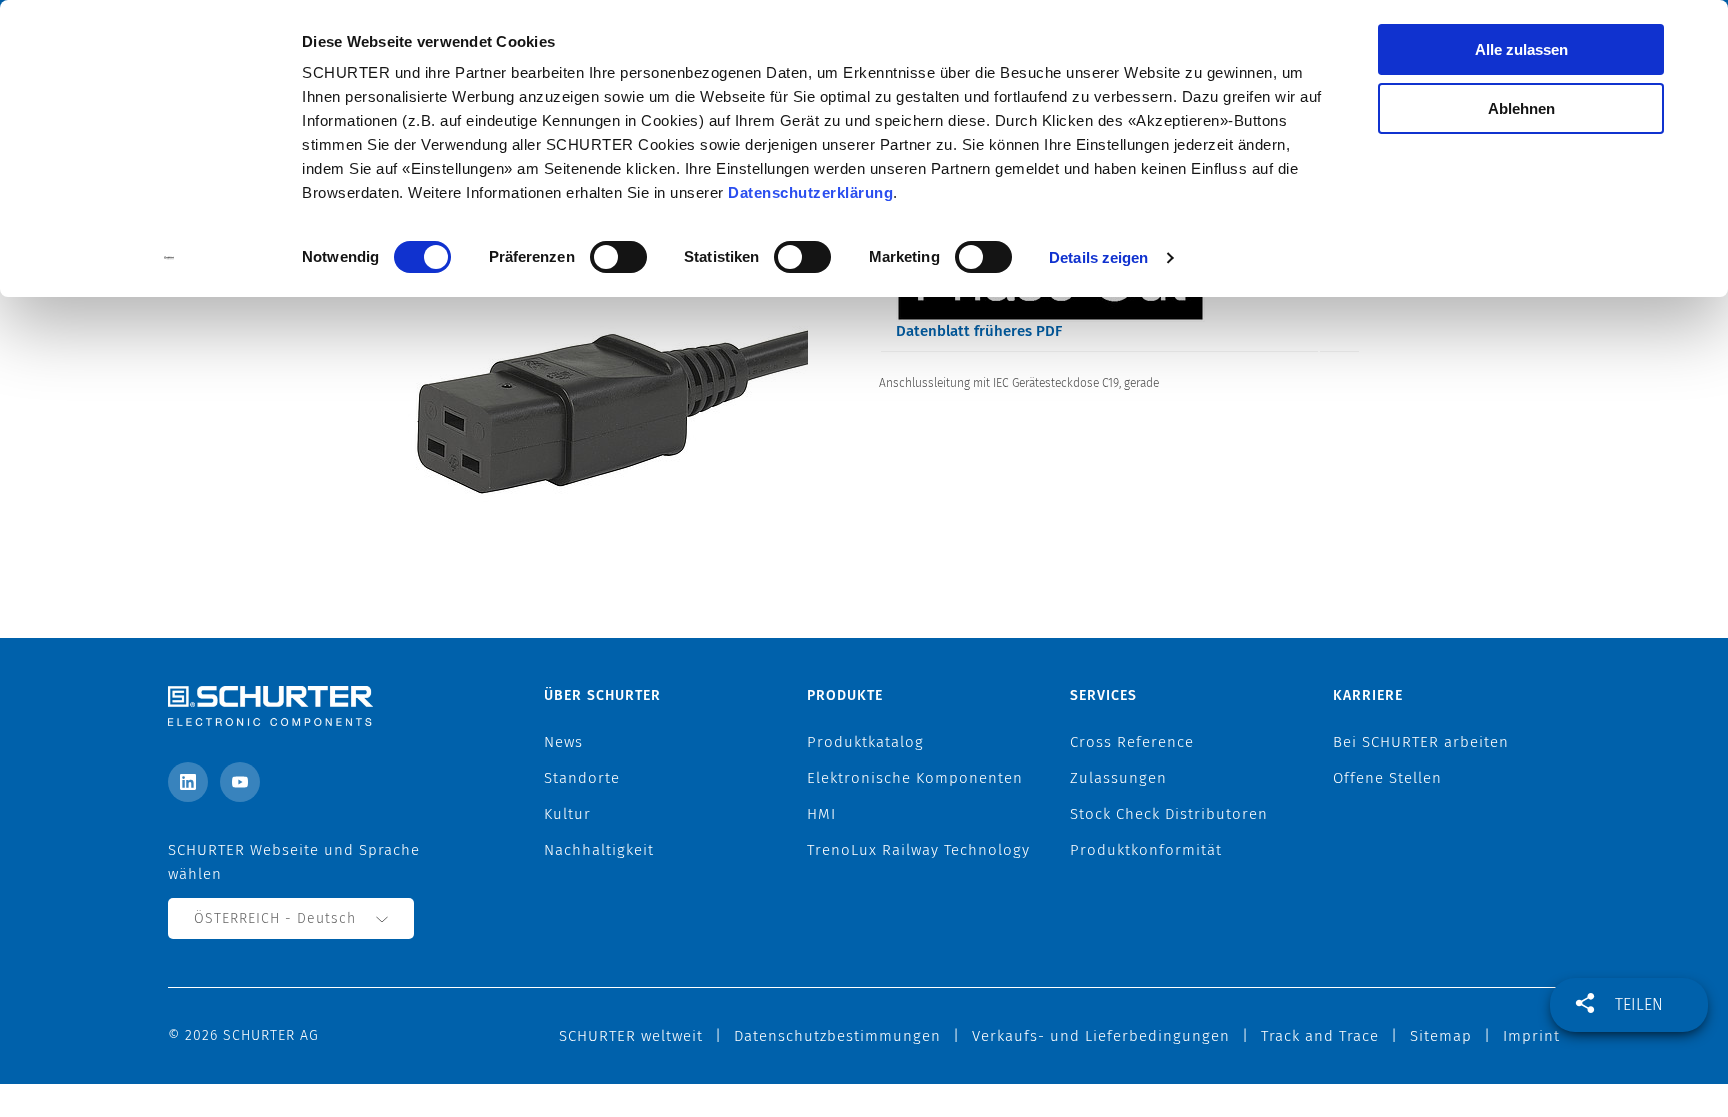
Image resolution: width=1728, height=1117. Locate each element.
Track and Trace (1320, 1036)
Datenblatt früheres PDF (979, 331)
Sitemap (1441, 1036)
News (563, 742)
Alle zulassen (1521, 49)
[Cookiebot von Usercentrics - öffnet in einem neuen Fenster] (169, 258)
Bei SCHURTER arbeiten (1421, 742)
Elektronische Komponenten (915, 778)
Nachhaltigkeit (599, 850)
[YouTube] (240, 782)
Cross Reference (1132, 742)
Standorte (582, 778)
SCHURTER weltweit (631, 1036)
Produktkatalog (865, 742)
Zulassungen (1118, 778)
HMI (821, 814)
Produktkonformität (1146, 850)
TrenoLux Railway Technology (918, 850)
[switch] (618, 257)
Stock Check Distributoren (1169, 814)
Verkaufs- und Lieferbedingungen (1101, 1036)
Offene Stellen (1387, 778)
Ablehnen (1521, 108)
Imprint (1531, 1036)
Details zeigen (1098, 257)
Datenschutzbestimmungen (837, 1036)
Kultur (567, 814)
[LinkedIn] (188, 782)
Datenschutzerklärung (810, 192)
